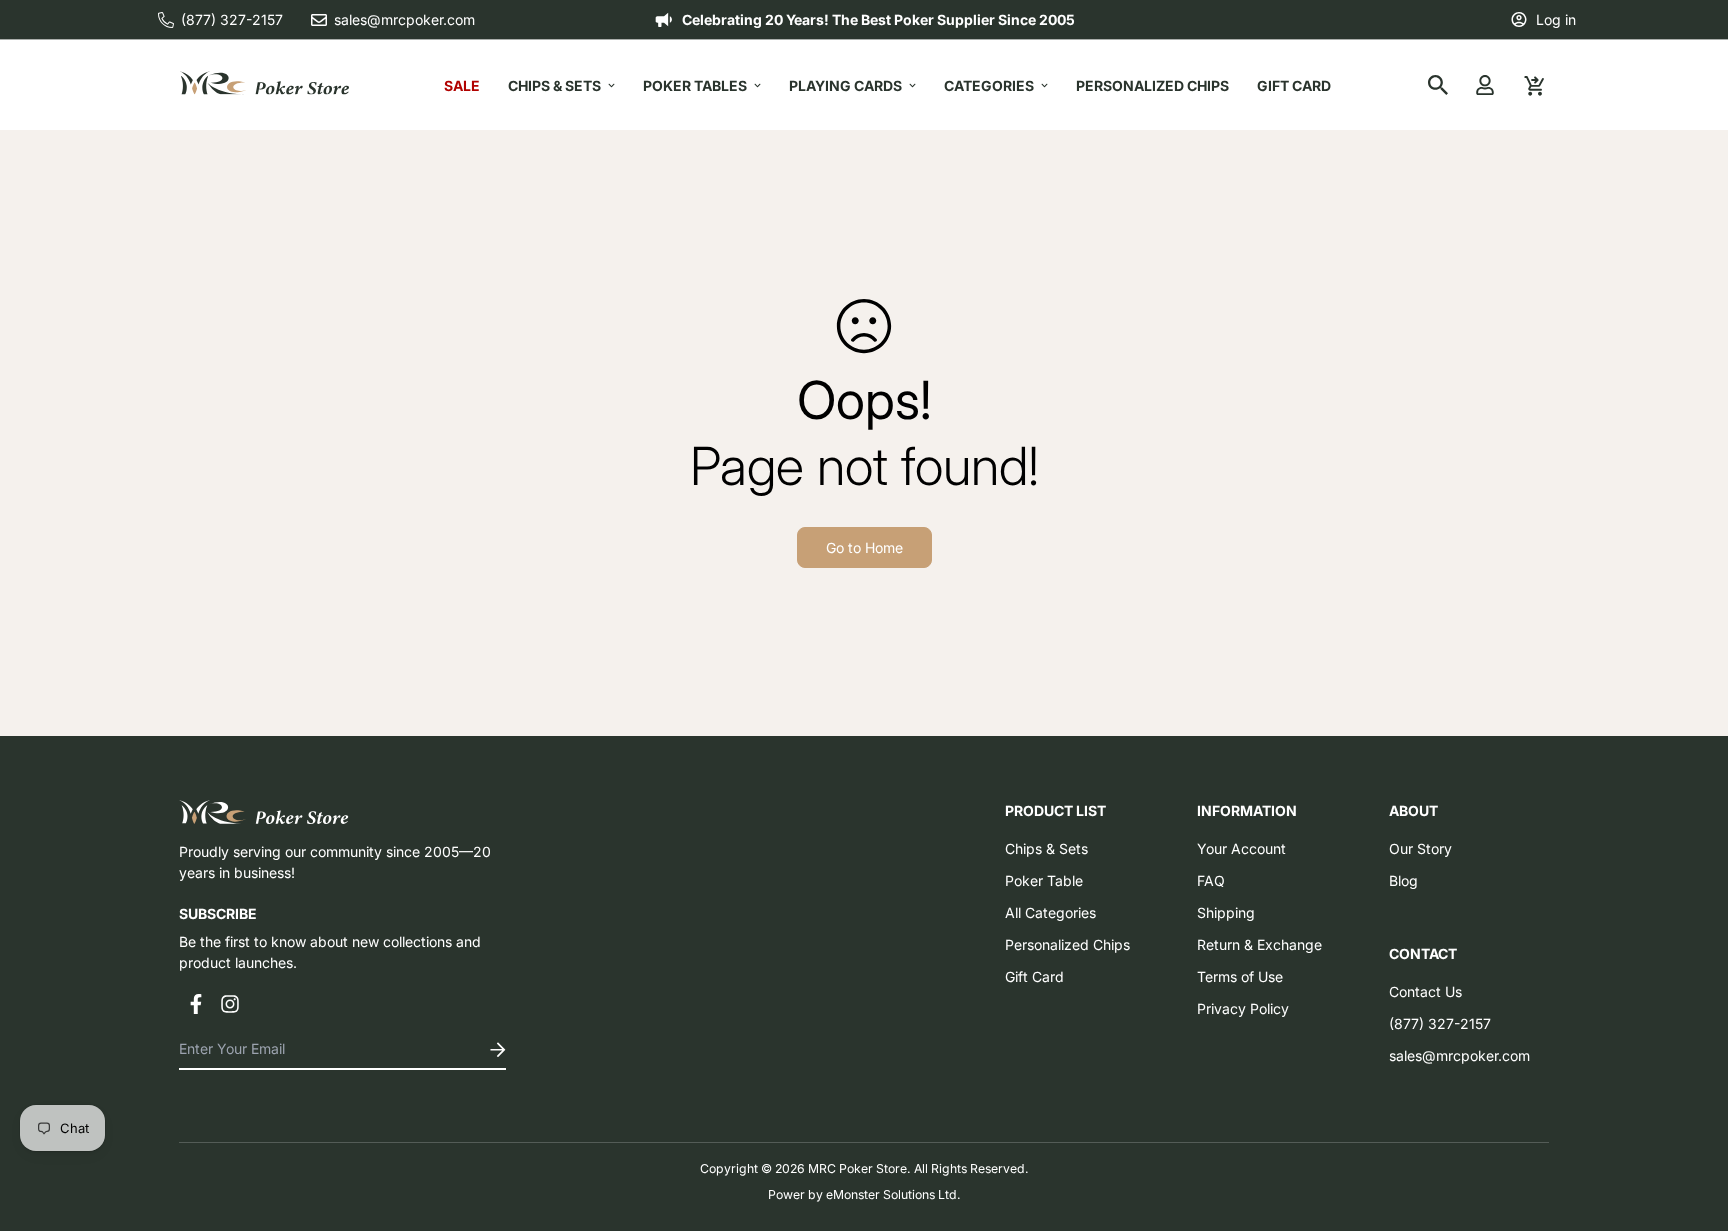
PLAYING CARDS (845, 85)
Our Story (1420, 848)
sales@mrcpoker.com (1459, 1055)
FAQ (1211, 880)
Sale (462, 85)
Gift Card (1294, 85)
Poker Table (1044, 880)
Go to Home (864, 547)
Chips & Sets (1046, 848)
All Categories (1050, 912)
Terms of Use (1240, 976)
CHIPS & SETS (554, 85)
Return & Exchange (1259, 944)
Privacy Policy (1243, 1008)
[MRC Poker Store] (264, 84)
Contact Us (1425, 991)
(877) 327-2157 (1440, 1023)
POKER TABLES (695, 85)
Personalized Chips (1152, 85)
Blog (1403, 880)
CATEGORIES (989, 85)
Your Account (1241, 848)
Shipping (1226, 912)
